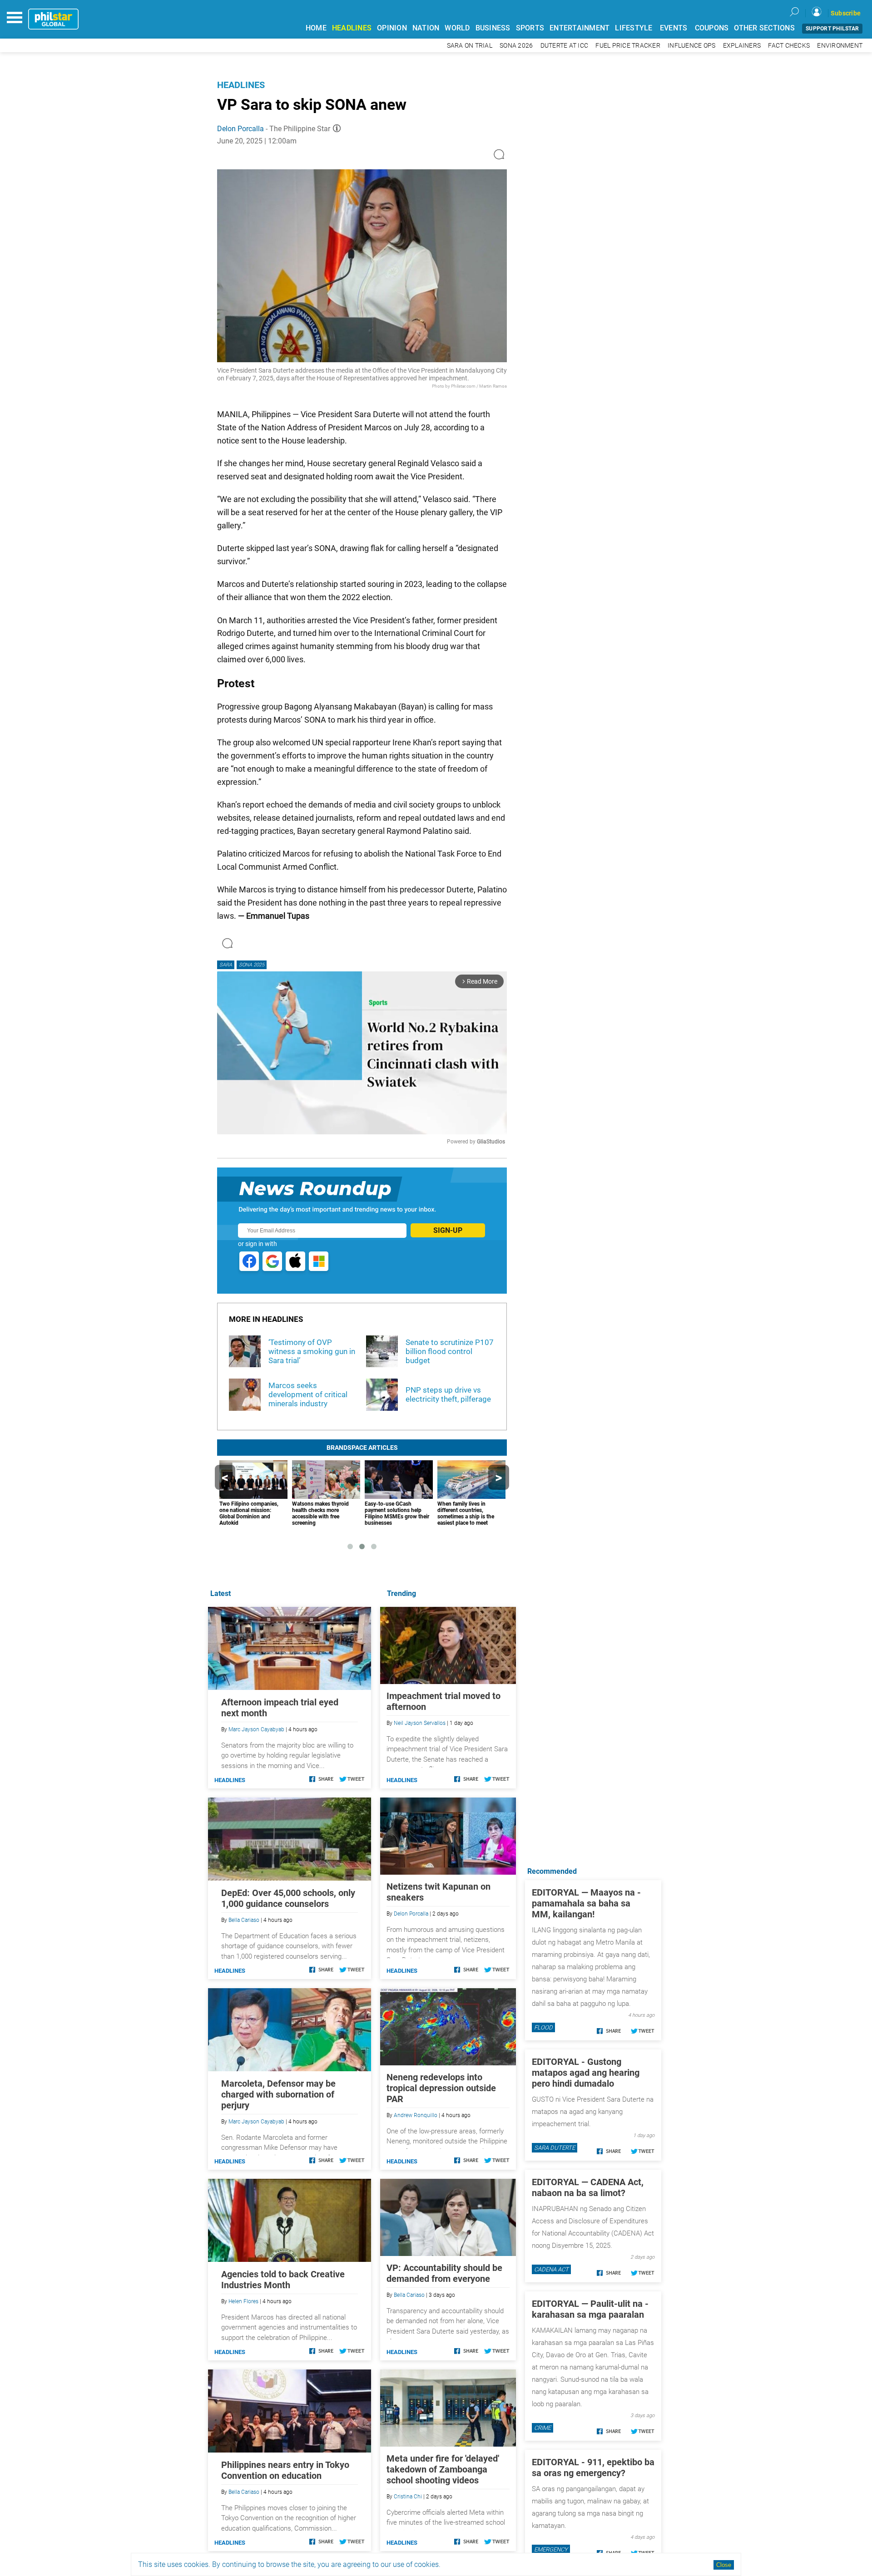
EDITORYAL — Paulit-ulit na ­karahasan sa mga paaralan (590, 2309)
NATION (426, 28)
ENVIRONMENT (840, 46)
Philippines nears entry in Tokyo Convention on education (285, 2470)
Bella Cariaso (409, 2295)
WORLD (457, 28)
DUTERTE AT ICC (565, 46)
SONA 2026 (516, 46)
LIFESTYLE (634, 28)
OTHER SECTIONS (764, 28)
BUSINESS (493, 28)
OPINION (392, 28)
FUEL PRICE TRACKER (628, 46)
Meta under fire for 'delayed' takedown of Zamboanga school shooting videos (443, 2469)
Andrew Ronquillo (416, 2115)
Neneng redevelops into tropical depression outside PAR (441, 2088)
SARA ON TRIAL (470, 46)
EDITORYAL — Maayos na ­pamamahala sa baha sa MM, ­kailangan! (586, 1903)
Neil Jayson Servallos (420, 1723)
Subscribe (846, 13)
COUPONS (712, 28)
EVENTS (674, 28)
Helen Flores (243, 2301)
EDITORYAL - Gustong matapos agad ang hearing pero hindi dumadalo (586, 2073)
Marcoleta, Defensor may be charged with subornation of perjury (278, 2094)
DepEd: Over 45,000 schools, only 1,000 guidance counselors (288, 1898)
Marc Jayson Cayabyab (256, 1729)
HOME (316, 28)
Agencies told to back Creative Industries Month (283, 2280)
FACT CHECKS (789, 46)
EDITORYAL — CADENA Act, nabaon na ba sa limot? (588, 2187)
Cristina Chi (408, 2497)
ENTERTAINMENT (580, 28)
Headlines (241, 85)
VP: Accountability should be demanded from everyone (444, 2273)
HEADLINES (352, 28)
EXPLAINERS (742, 46)
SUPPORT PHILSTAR (832, 29)
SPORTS (530, 28)
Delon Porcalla (240, 129)
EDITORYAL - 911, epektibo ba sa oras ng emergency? (593, 2468)
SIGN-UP (448, 1230)
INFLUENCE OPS (691, 46)
